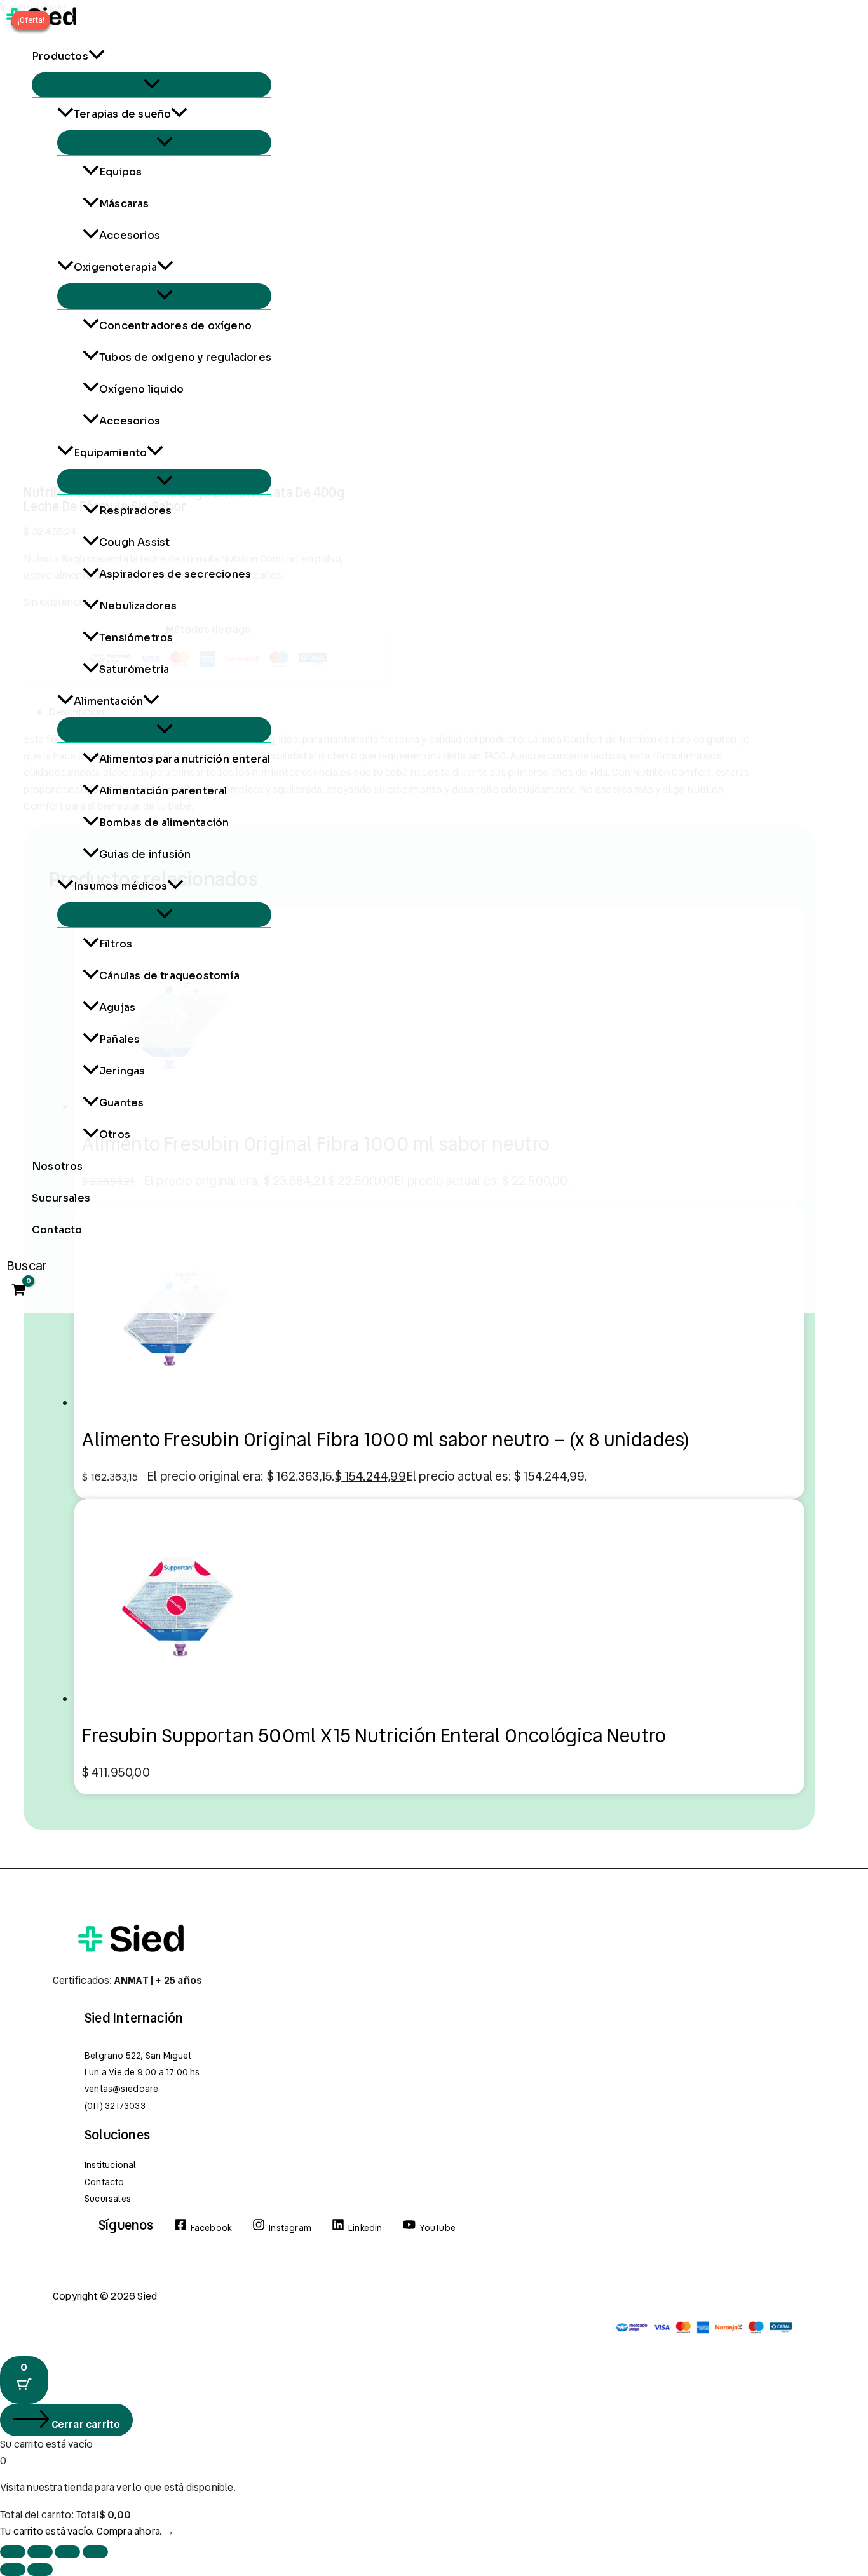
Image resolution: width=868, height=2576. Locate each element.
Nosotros (58, 1166)
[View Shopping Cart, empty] (19, 1291)
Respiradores (135, 511)
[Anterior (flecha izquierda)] (13, 2570)
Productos (60, 56)
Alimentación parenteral (163, 791)
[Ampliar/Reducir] (13, 2552)
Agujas (117, 1007)
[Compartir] (67, 2552)
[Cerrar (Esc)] (95, 2552)
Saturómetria (134, 669)
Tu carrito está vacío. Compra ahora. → (87, 2531)
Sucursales (61, 1198)
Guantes (121, 1103)
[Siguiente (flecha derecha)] (40, 2570)
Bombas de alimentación (164, 823)
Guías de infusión (145, 854)
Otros (115, 1135)
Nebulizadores (138, 606)
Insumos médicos (120, 886)
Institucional (111, 2165)
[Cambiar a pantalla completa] (40, 2552)
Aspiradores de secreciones (175, 574)
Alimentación (108, 701)
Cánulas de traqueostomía (169, 976)
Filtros (116, 944)
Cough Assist (134, 542)
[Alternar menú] (152, 85)
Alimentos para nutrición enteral (185, 759)
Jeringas (122, 1071)
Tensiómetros (136, 638)
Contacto (57, 1230)
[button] (97, 57)
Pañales (119, 1039)
